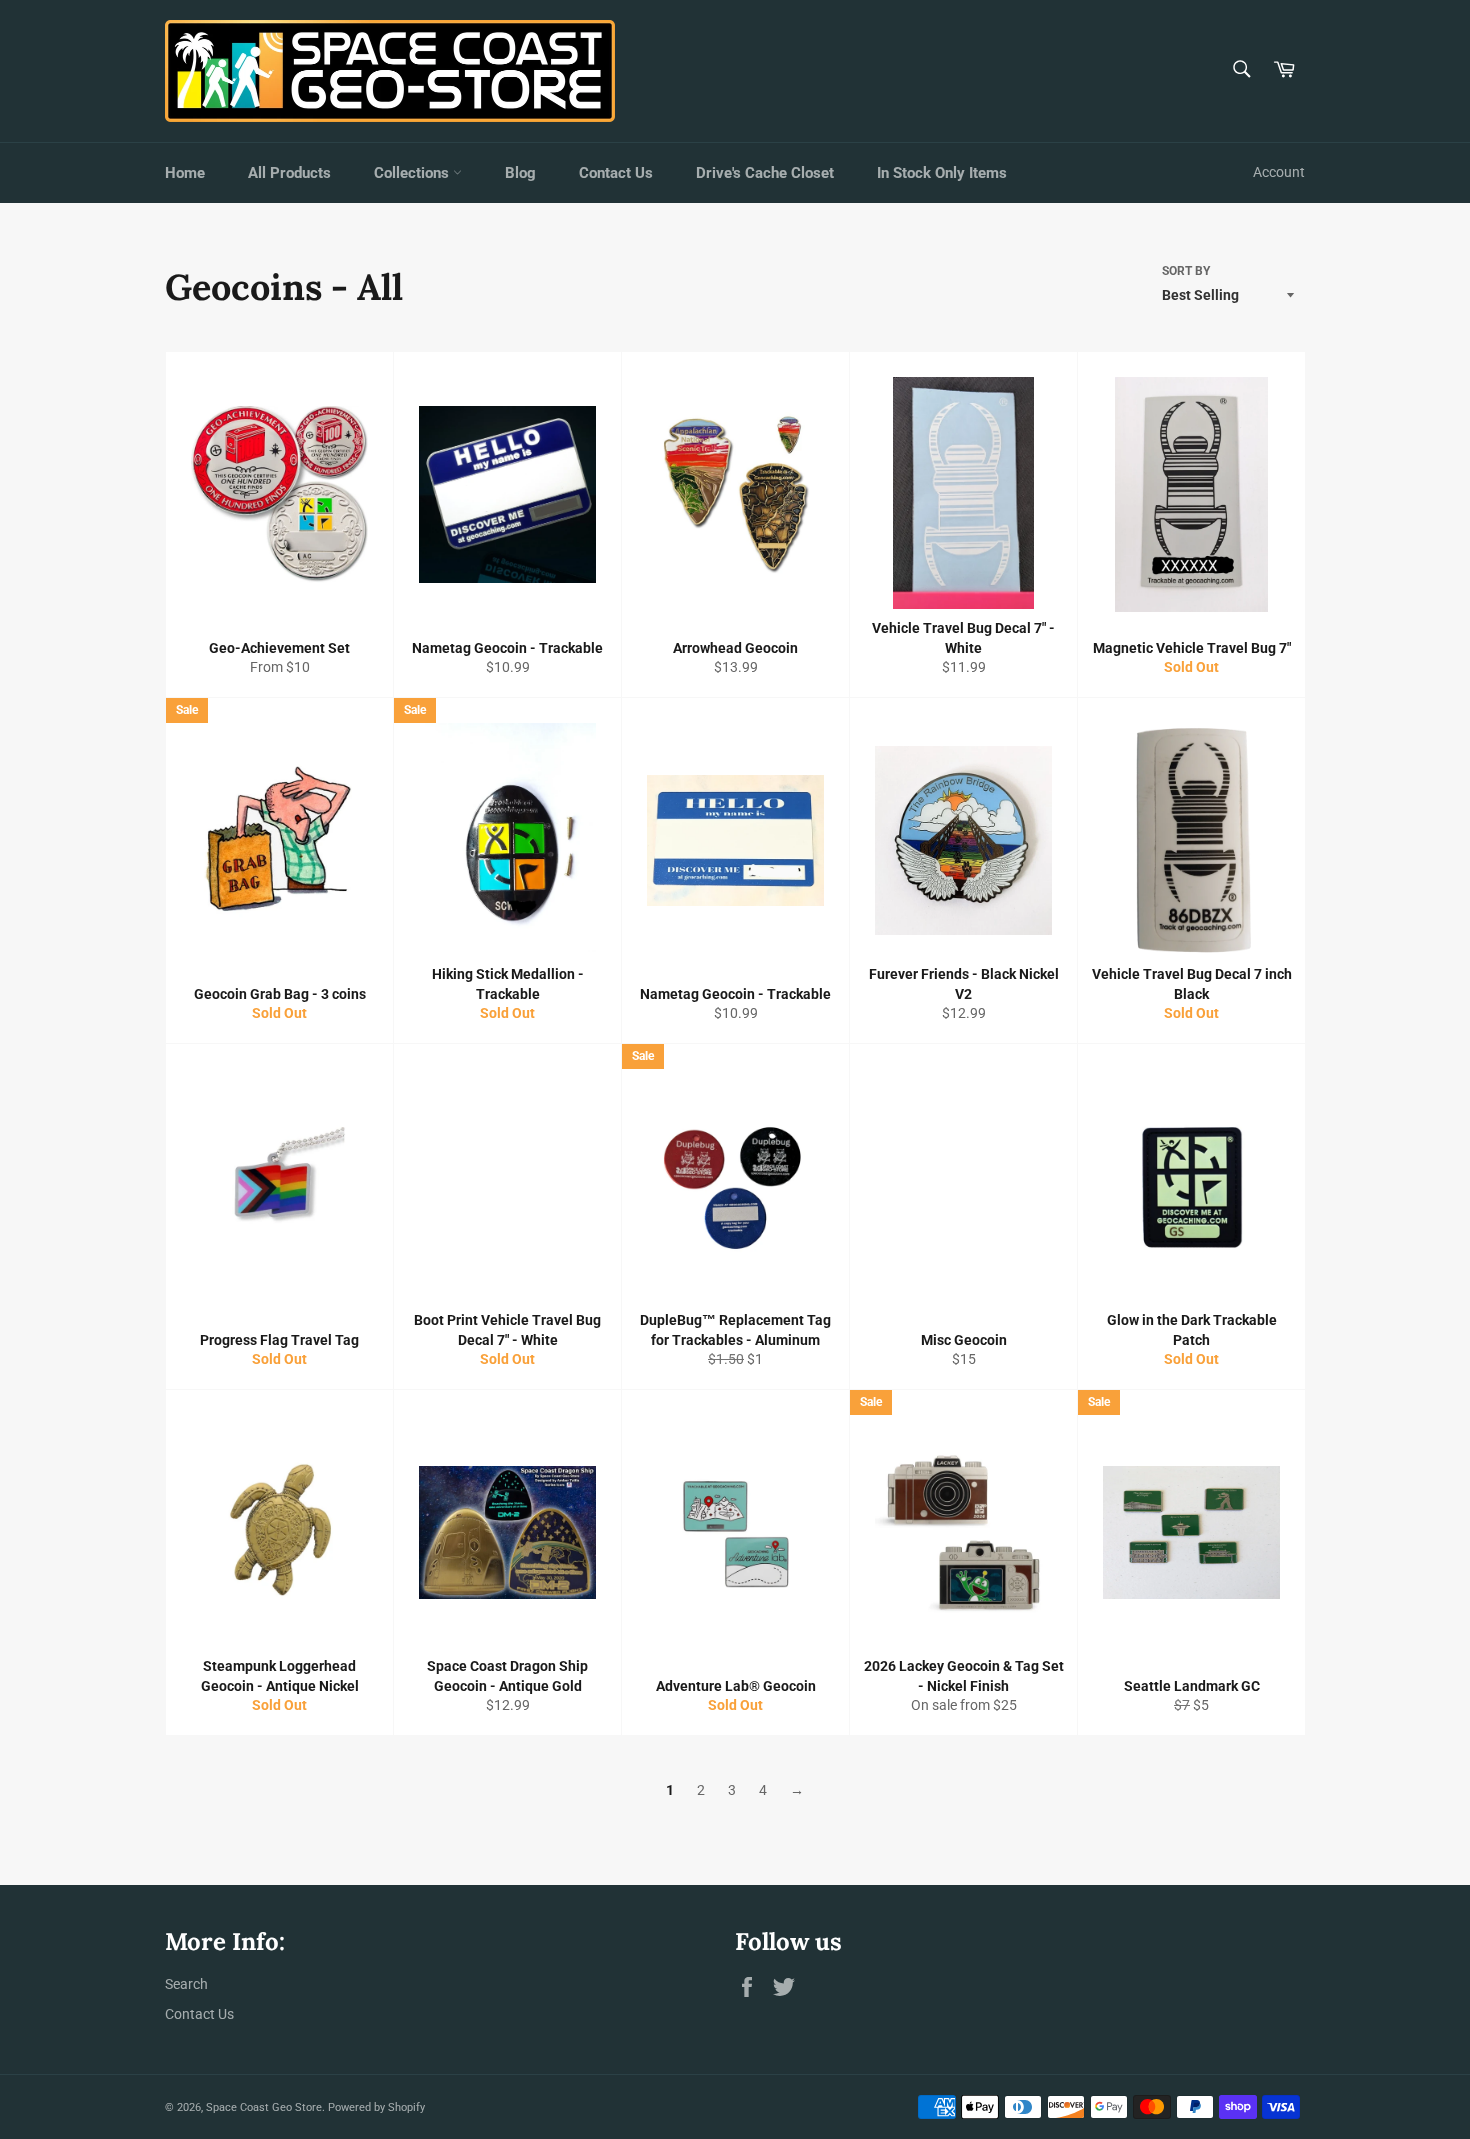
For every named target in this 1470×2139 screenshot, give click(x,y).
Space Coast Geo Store (264, 2107)
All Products (289, 173)
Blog (520, 173)
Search (186, 1984)
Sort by (1186, 271)
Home (185, 173)
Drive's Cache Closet (765, 173)
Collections (413, 173)
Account (1279, 172)
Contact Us (616, 173)
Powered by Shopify (376, 2107)
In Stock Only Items (942, 173)
